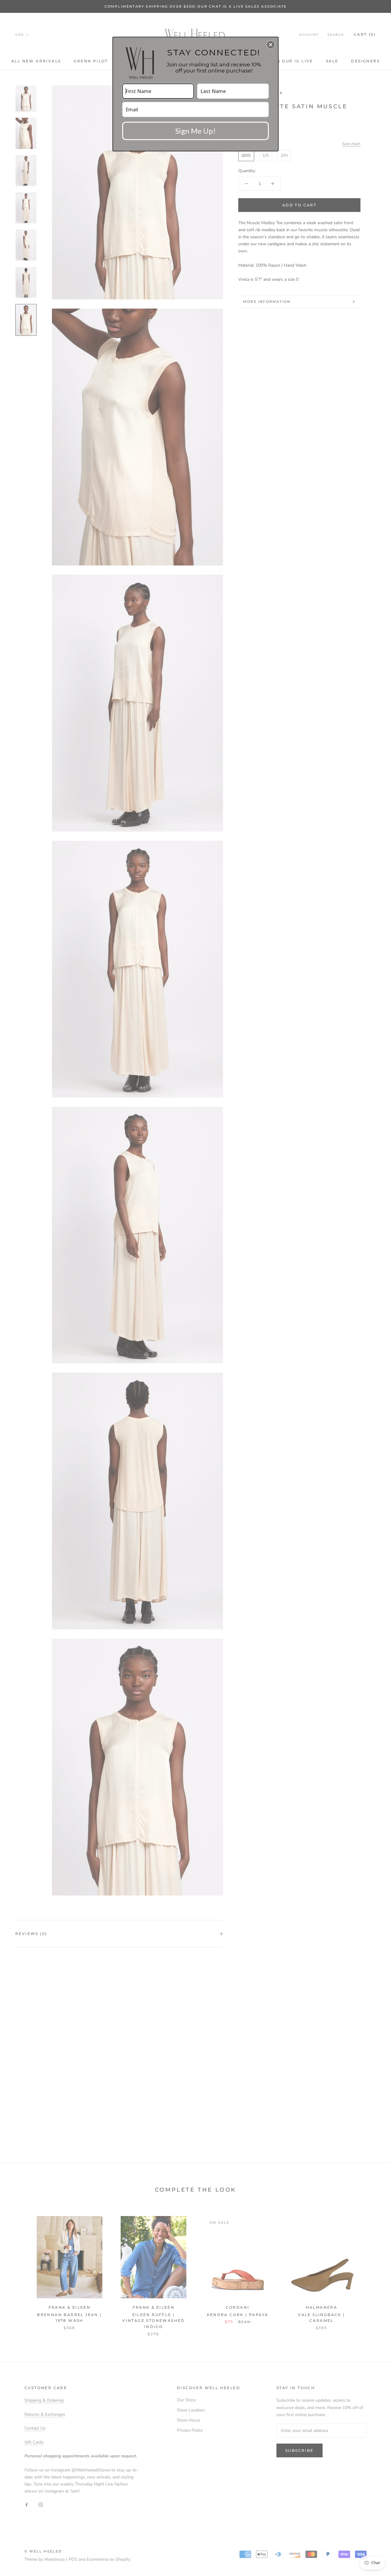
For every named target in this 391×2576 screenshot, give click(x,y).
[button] (271, 45)
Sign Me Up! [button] (195, 131)
